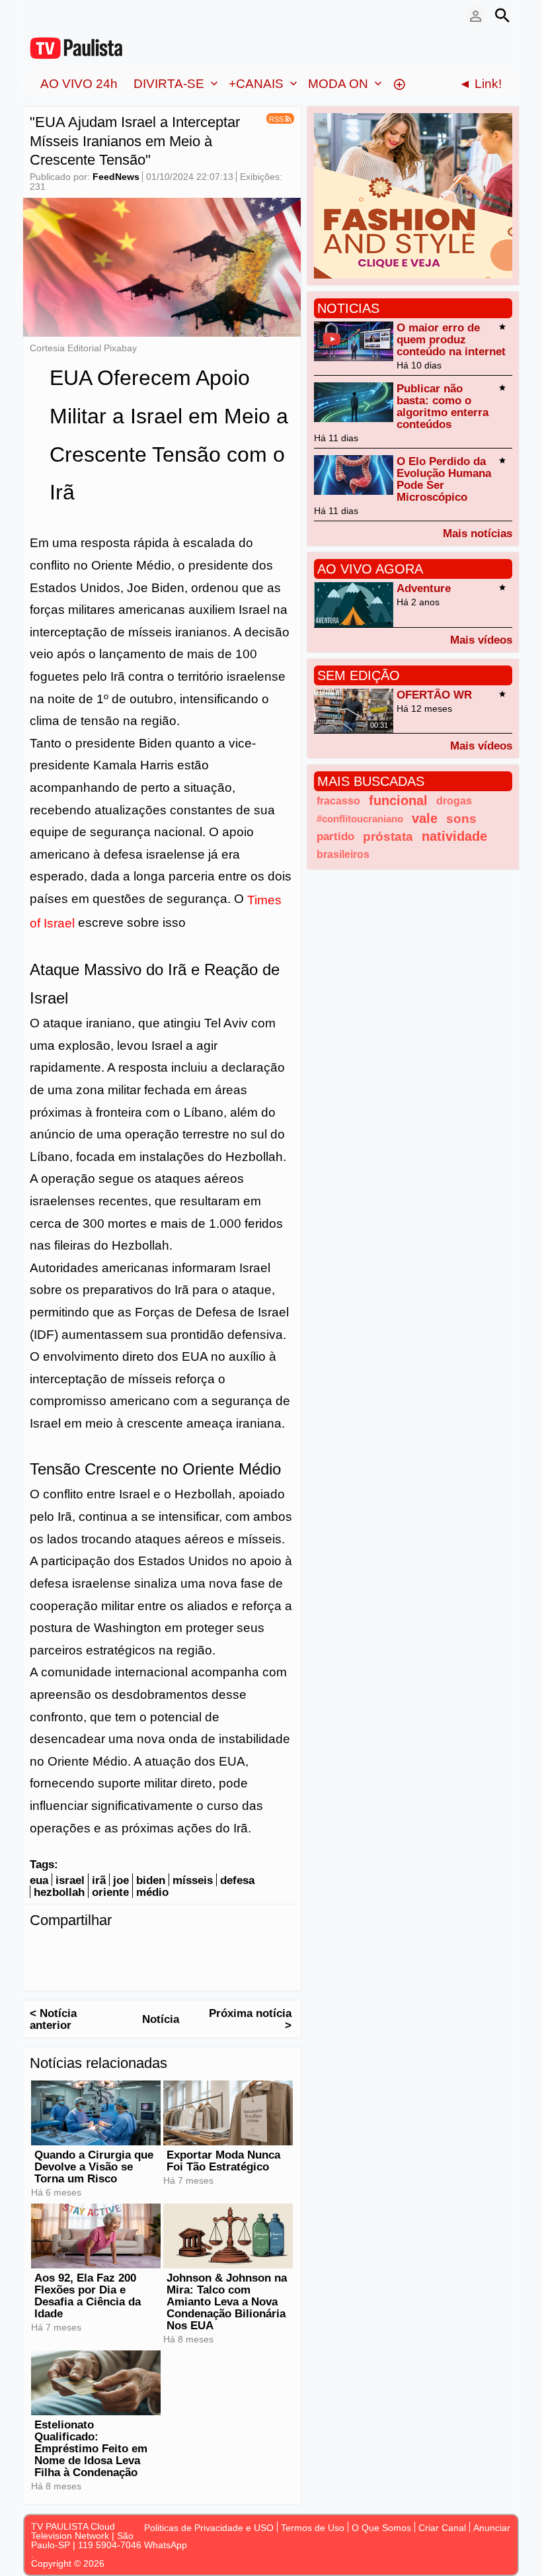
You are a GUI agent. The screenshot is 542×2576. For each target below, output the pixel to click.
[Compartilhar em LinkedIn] (93, 1948)
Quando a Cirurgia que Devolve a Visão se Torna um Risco (94, 2167)
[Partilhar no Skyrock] (66, 1971)
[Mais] (399, 83)
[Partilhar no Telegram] (119, 1948)
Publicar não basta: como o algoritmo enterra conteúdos (443, 407)
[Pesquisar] (502, 15)
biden (151, 1880)
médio (152, 1892)
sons (461, 819)
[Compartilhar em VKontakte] (93, 1971)
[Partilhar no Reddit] (40, 1971)
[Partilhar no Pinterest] (198, 1948)
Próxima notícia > (250, 2019)
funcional (398, 800)
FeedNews (116, 177)
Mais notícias (478, 533)
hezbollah (59, 1892)
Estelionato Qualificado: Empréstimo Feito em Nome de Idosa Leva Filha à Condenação (91, 2449)
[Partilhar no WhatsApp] (145, 1948)
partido (335, 837)
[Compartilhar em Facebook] (40, 1948)
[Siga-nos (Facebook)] (36, 15)
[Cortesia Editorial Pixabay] (162, 267)
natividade (454, 836)
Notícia (161, 2019)
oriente (110, 1892)
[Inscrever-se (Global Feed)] (56, 15)
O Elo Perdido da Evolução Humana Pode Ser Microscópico (444, 479)
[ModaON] (413, 195)
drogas (454, 800)
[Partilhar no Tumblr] (225, 1948)
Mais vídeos (481, 640)
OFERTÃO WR (434, 695)
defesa (237, 1880)
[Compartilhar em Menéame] (278, 1948)
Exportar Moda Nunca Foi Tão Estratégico (223, 2161)
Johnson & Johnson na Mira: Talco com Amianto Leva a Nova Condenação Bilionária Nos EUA (227, 2302)
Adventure (424, 588)
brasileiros (343, 854)
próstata (388, 837)
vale (425, 818)
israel (70, 1880)
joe (121, 1880)
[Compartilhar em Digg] (251, 1948)
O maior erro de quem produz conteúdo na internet (451, 340)
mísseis (193, 1880)
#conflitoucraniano (360, 819)
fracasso (338, 800)
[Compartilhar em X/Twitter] (66, 1948)
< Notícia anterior (53, 2019)
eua (39, 1880)
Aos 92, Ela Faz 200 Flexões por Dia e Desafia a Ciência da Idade (88, 2296)
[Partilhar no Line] (172, 1948)
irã (99, 1880)
